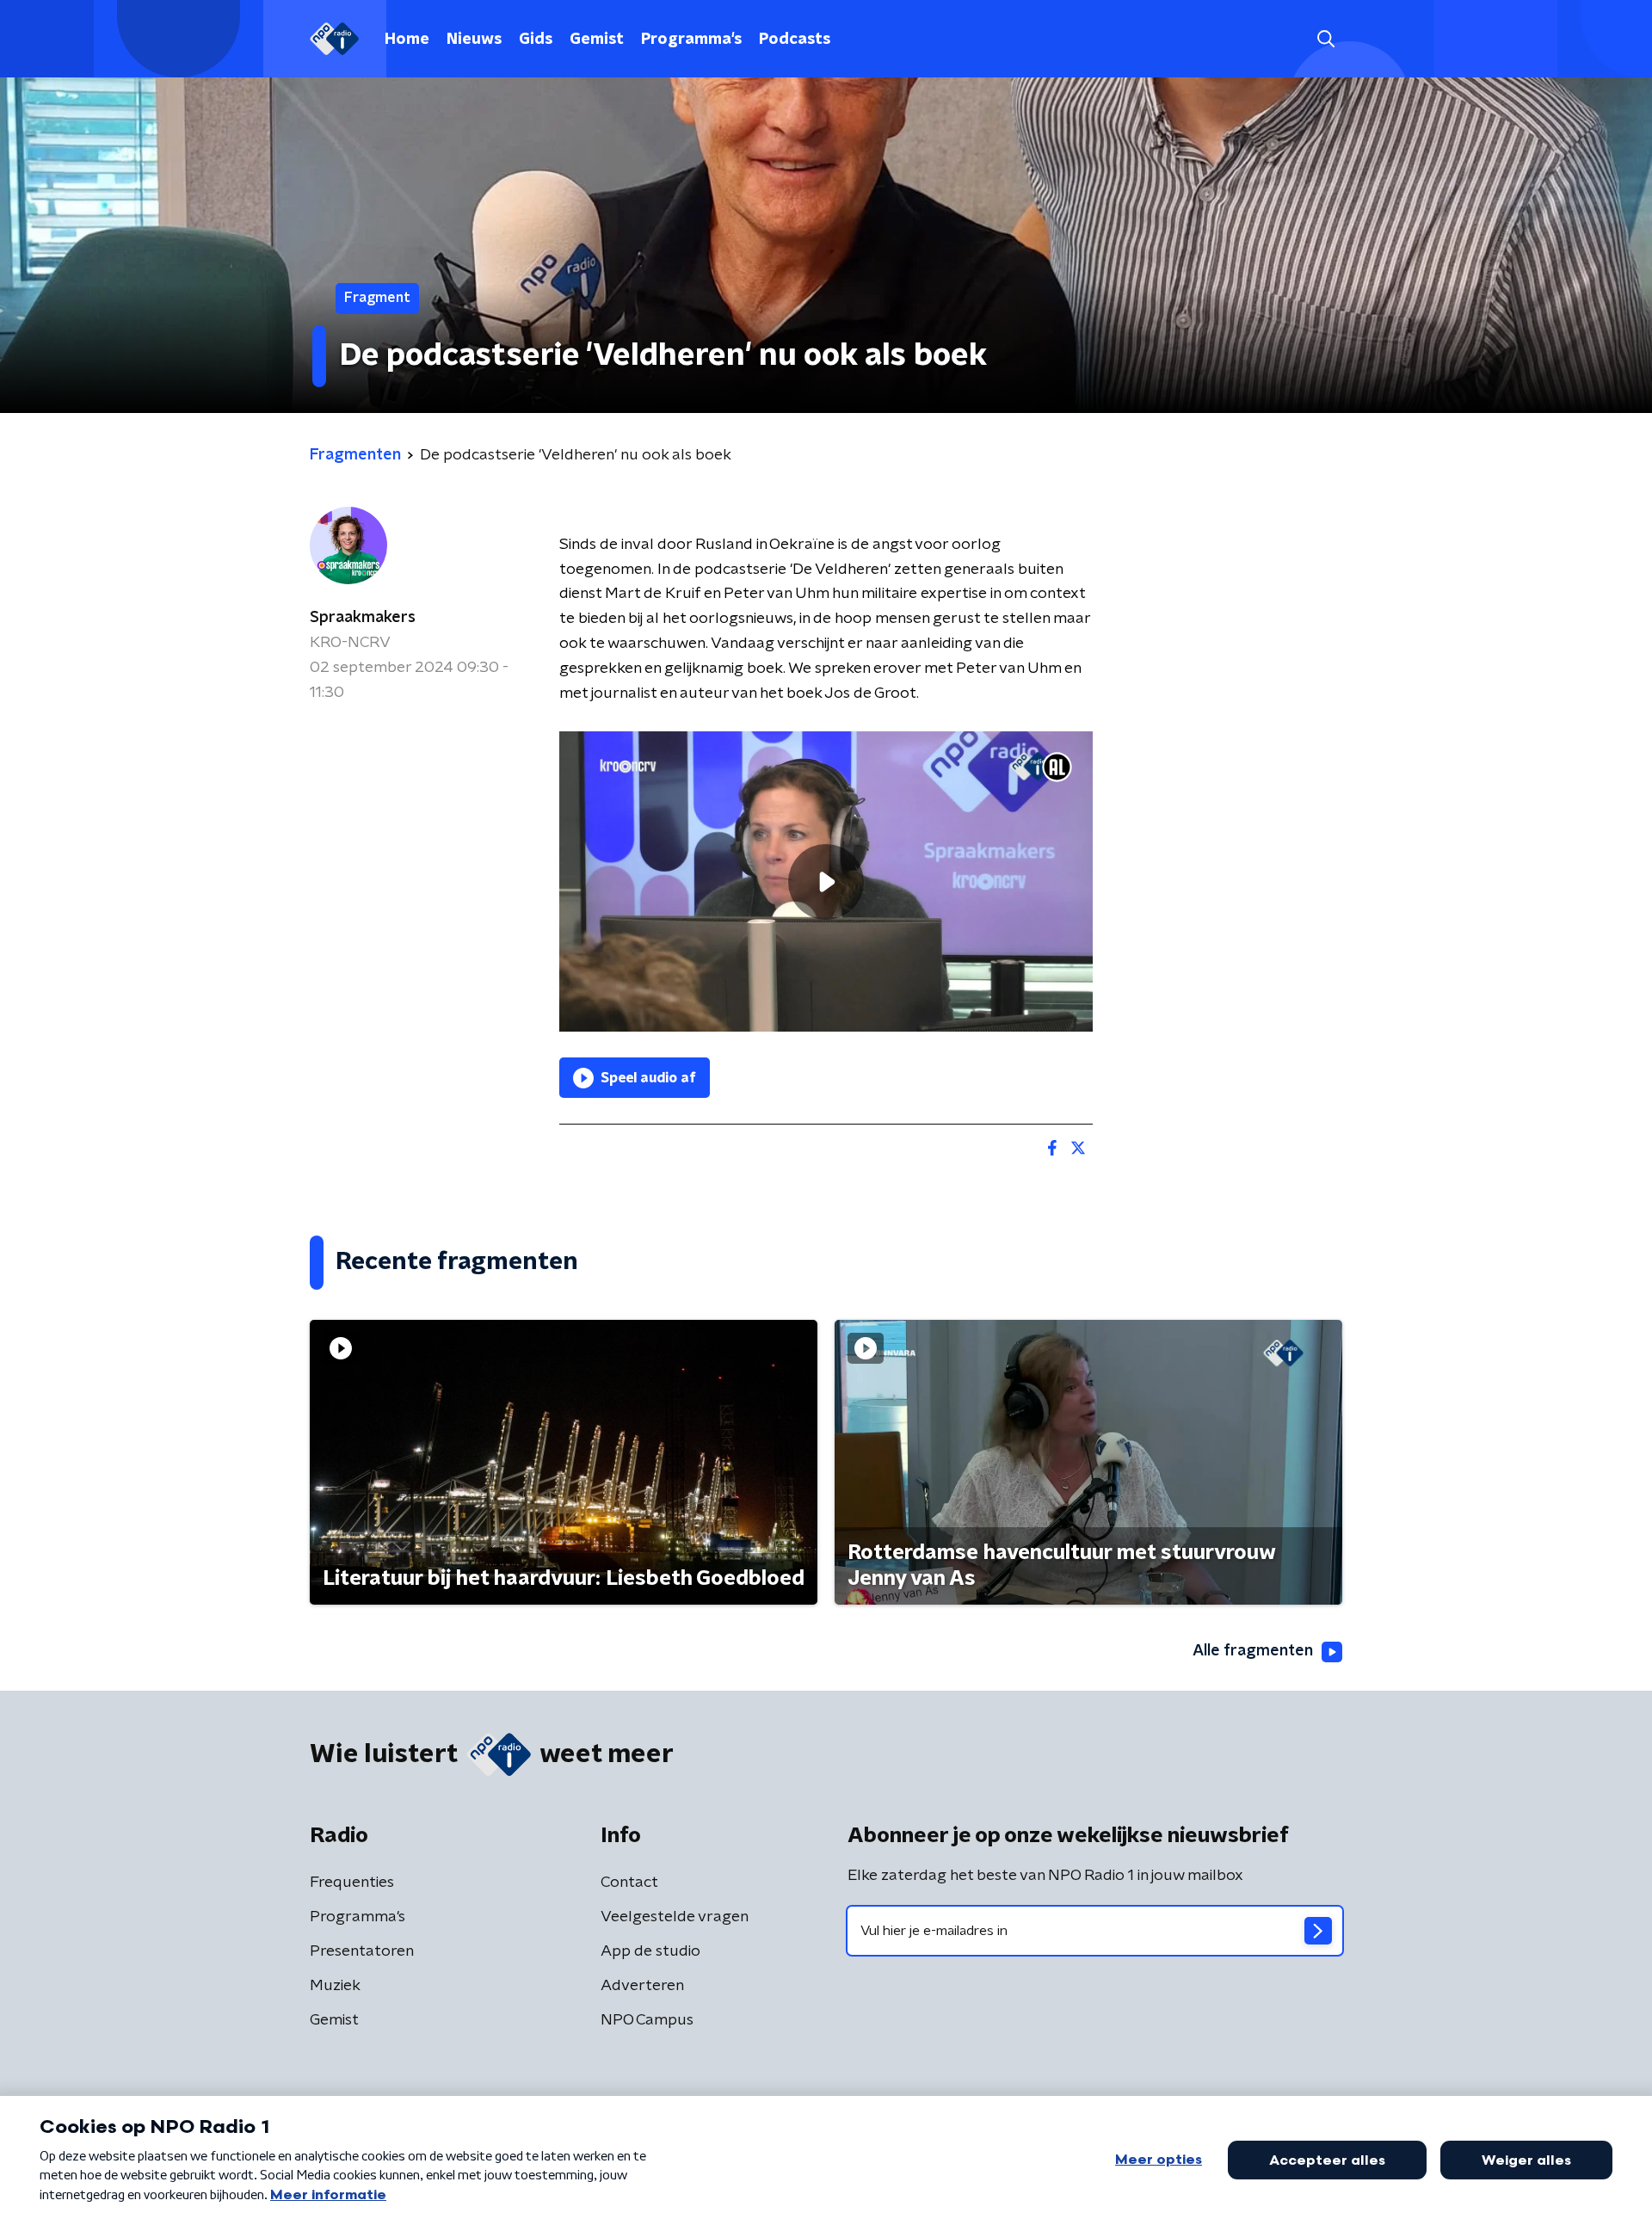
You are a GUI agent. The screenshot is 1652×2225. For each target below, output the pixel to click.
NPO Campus (647, 2020)
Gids (536, 40)
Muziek (335, 1986)
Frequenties (352, 1883)
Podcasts (795, 40)
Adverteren (642, 1986)
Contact (629, 1883)
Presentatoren (362, 1951)
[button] (1325, 39)
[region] (826, 881)
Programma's (691, 40)
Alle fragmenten (1253, 1651)
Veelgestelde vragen (675, 1917)
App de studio (650, 1951)
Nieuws (474, 40)
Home (407, 40)
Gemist (597, 40)
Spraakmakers (363, 618)
